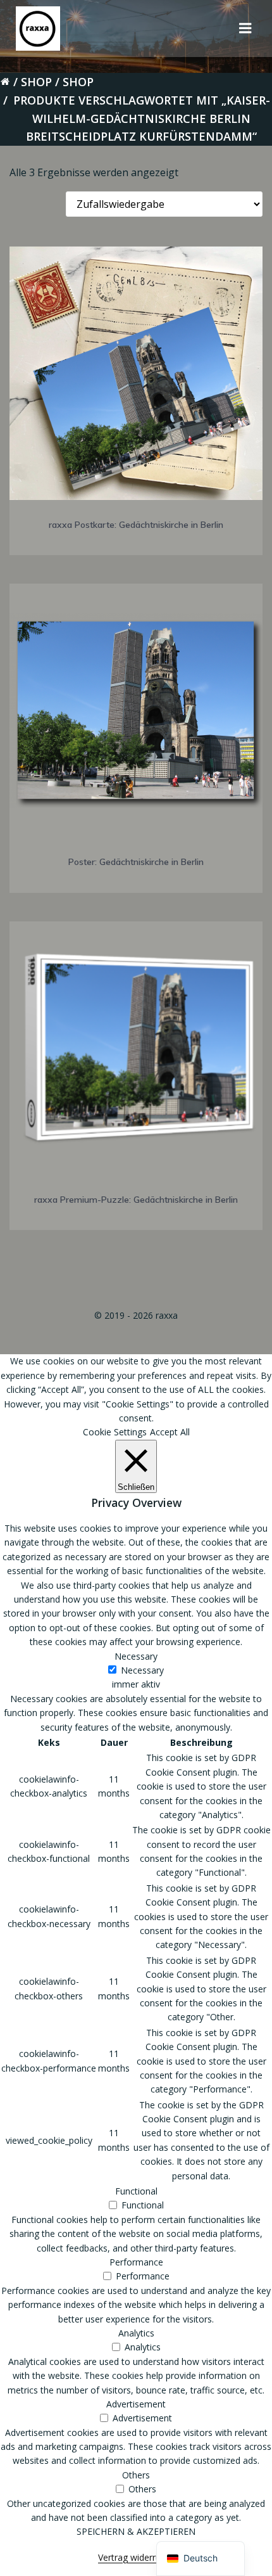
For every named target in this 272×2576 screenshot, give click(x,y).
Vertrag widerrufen (136, 2557)
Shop (36, 82)
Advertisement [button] (136, 2404)
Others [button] (136, 2475)
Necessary (142, 1670)
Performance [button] (136, 2262)
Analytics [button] (136, 2333)
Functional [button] (136, 2191)
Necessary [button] (136, 1656)
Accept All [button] (170, 1432)
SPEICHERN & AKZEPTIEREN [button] (136, 2531)
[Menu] (245, 29)
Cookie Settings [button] (115, 1432)
